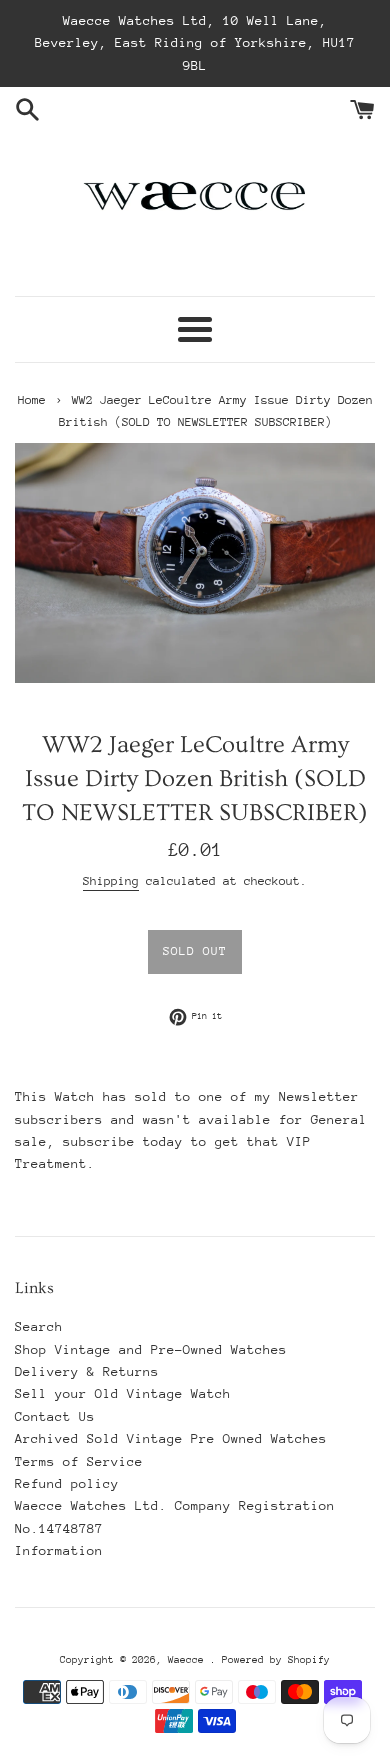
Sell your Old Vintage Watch (123, 1393)
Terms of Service (79, 1461)
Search (39, 1326)
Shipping (111, 881)
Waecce (189, 1660)
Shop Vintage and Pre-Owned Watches (151, 1349)
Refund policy (67, 1483)
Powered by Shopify (276, 1660)
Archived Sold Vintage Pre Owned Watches (171, 1438)
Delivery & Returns (87, 1371)
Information (59, 1550)
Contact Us (55, 1416)
